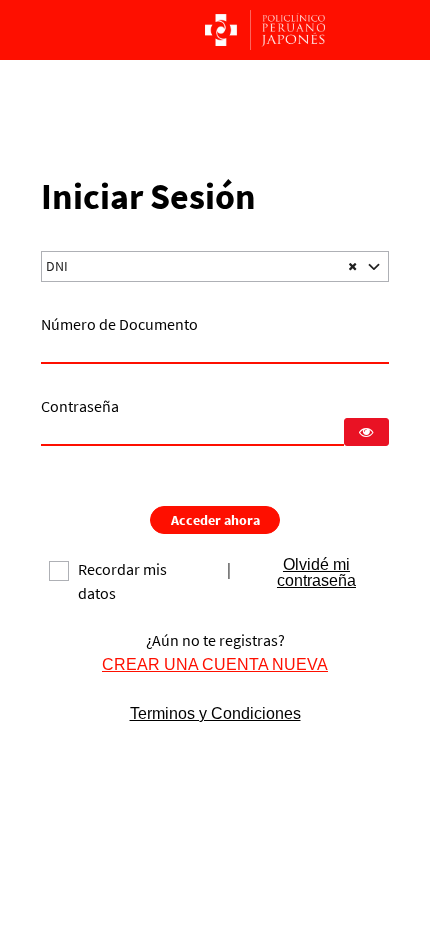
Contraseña (80, 406)
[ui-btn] (366, 432)
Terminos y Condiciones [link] (215, 714)
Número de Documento (119, 324)
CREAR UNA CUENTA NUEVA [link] (215, 665)
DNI (57, 266)
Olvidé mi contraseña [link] (316, 573)
